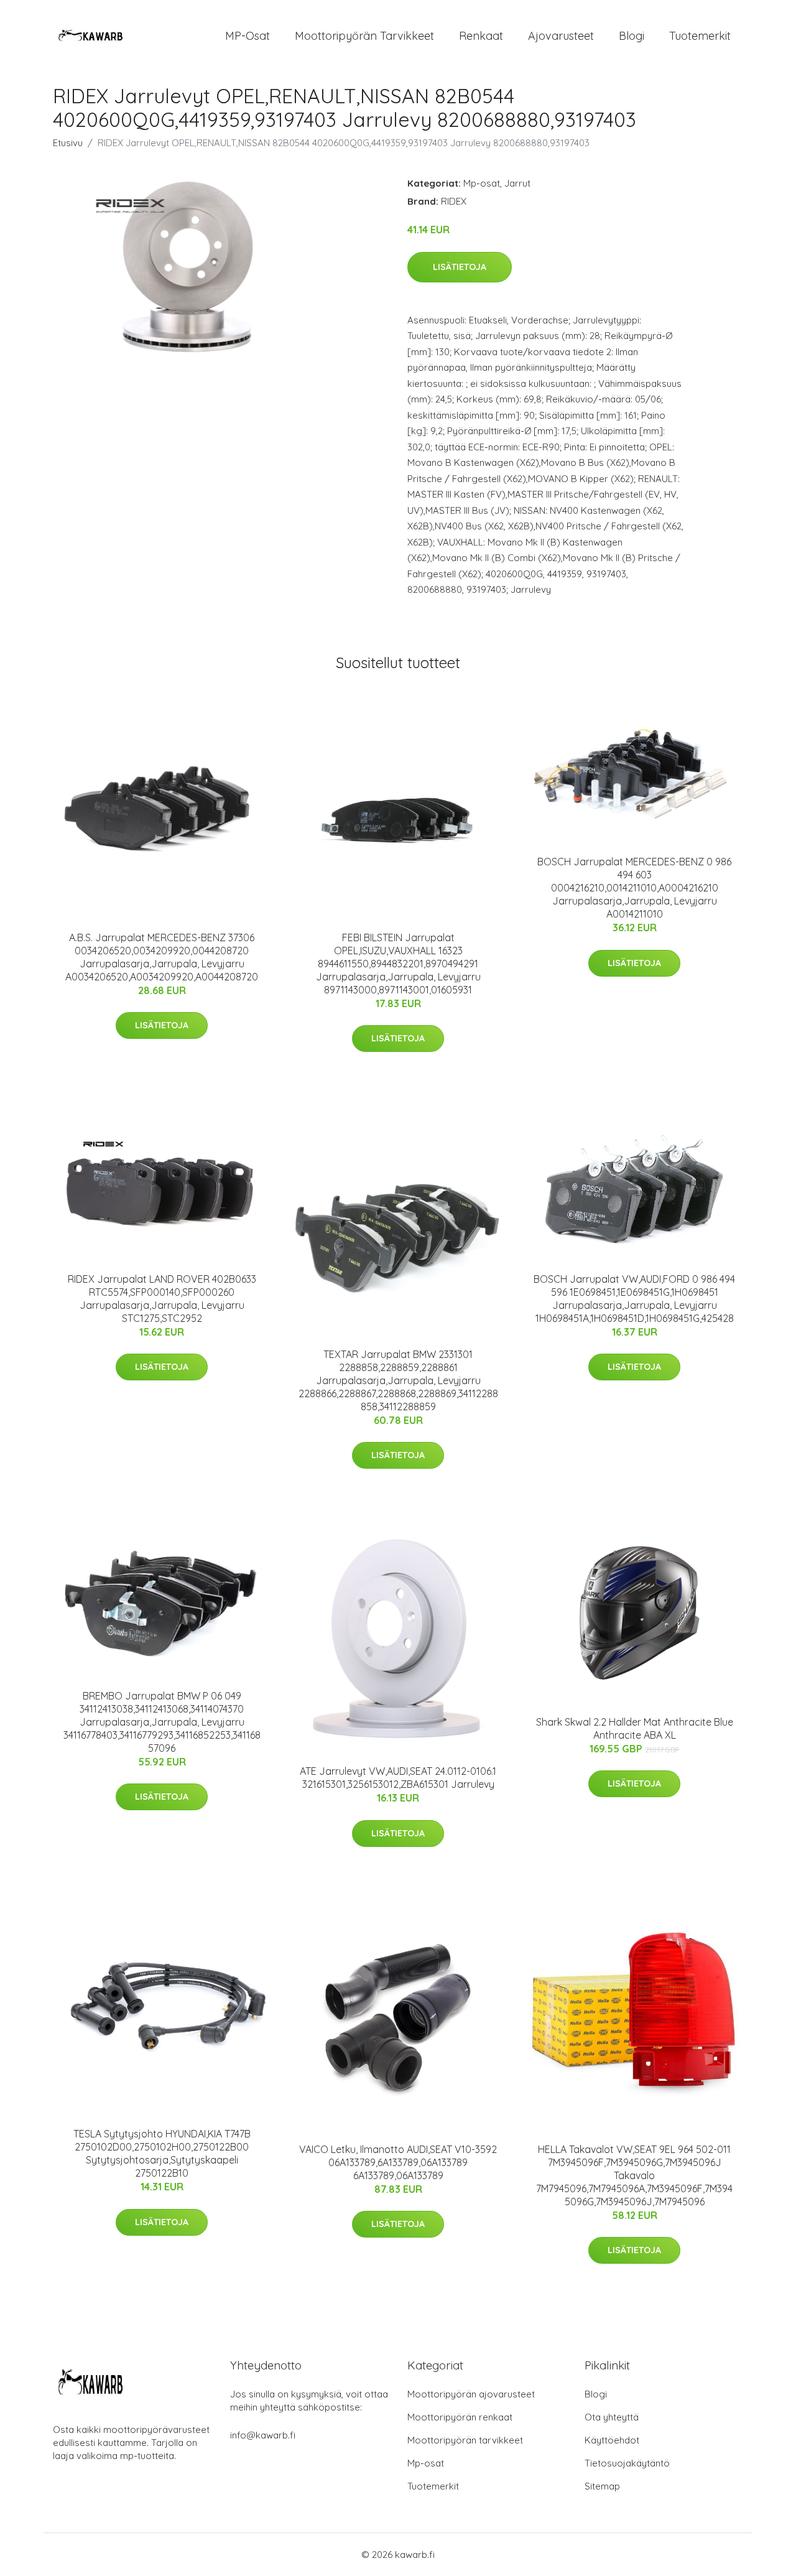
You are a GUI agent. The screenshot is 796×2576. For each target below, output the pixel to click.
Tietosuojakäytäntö (627, 2463)
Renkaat (481, 36)
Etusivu (68, 143)
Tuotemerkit (700, 36)
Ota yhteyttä (612, 2417)
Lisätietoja (460, 267)
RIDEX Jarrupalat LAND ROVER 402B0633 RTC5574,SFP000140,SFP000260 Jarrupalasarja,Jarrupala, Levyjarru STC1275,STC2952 (162, 1299)
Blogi (632, 36)
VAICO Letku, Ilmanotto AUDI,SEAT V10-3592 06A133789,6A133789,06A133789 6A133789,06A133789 (398, 2162)
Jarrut (517, 183)
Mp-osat (482, 183)
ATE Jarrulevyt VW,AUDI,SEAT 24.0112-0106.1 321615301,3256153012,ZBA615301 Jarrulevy (398, 1778)
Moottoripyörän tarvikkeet (364, 36)
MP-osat (248, 36)
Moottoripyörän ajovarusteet (471, 2394)
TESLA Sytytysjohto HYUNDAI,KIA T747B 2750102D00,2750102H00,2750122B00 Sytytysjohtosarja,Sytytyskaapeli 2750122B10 (162, 2153)
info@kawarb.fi (263, 2435)
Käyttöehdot (612, 2440)
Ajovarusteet (561, 36)
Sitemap (602, 2486)
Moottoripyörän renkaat (460, 2417)
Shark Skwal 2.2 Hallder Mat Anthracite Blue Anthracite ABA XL (635, 1728)
